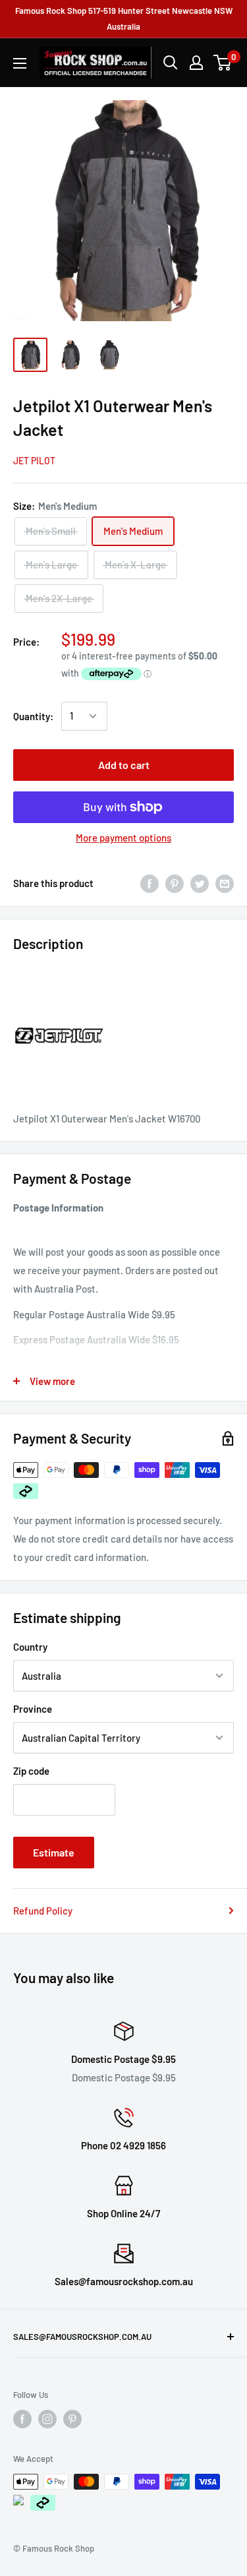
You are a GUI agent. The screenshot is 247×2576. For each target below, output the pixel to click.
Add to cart (124, 765)
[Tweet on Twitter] (200, 883)
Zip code (31, 1771)
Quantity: (33, 716)
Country (30, 1647)
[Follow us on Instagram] (47, 2419)
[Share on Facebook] (150, 883)
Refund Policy (43, 1911)
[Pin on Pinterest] (175, 883)
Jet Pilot (34, 461)
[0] (223, 63)
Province (33, 1709)
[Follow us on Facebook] (22, 2419)
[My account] (196, 63)
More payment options (123, 838)
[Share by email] (225, 883)
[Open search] (171, 63)
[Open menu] (20, 63)
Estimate (54, 1852)
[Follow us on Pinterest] (72, 2419)
